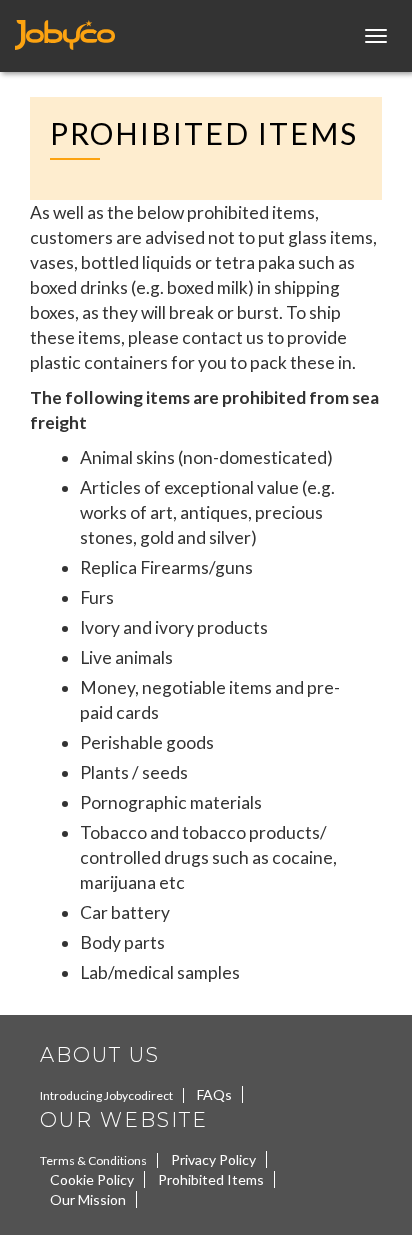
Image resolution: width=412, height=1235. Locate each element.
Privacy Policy (213, 1159)
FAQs (214, 1094)
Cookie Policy (92, 1179)
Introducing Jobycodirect (106, 1095)
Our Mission (88, 1199)
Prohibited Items (211, 1179)
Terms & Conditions (93, 1160)
